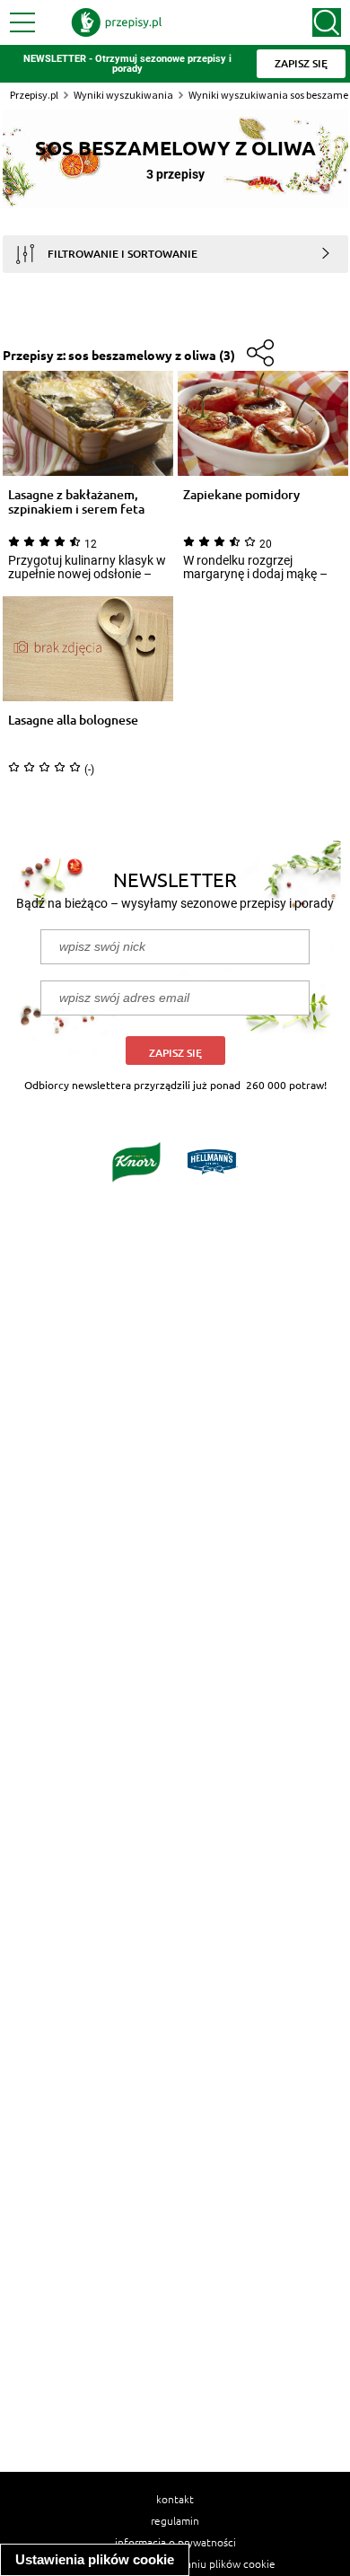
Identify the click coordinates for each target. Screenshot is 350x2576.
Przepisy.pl (34, 95)
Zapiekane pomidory (241, 495)
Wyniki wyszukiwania (123, 95)
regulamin (175, 2520)
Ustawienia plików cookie (95, 2559)
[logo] (117, 22)
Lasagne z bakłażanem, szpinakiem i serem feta (76, 502)
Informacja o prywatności (175, 2542)
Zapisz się (175, 1053)
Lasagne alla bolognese (73, 721)
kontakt (175, 2499)
